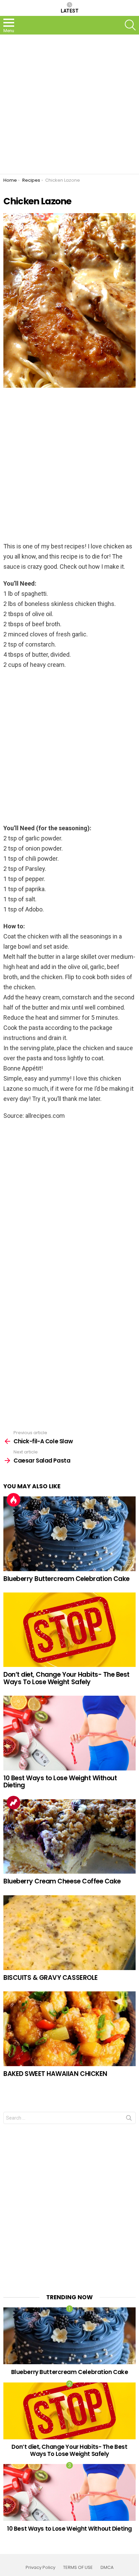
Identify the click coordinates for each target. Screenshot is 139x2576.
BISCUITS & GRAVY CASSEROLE (51, 1978)
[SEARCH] (130, 25)
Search (129, 2119)
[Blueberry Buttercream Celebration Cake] (69, 1534)
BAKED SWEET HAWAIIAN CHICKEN (55, 2074)
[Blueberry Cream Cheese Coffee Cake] (69, 1837)
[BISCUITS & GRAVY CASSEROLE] (69, 1933)
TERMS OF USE (78, 2568)
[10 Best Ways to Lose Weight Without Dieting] (69, 1733)
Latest (70, 11)
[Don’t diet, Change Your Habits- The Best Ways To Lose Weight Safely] (69, 1630)
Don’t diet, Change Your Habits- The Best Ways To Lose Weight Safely (66, 1678)
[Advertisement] (69, 104)
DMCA (107, 2568)
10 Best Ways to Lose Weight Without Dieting (60, 1782)
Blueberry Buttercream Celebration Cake (66, 1579)
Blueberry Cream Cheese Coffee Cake (62, 1881)
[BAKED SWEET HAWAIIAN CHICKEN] (69, 2029)
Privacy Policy (40, 2568)
